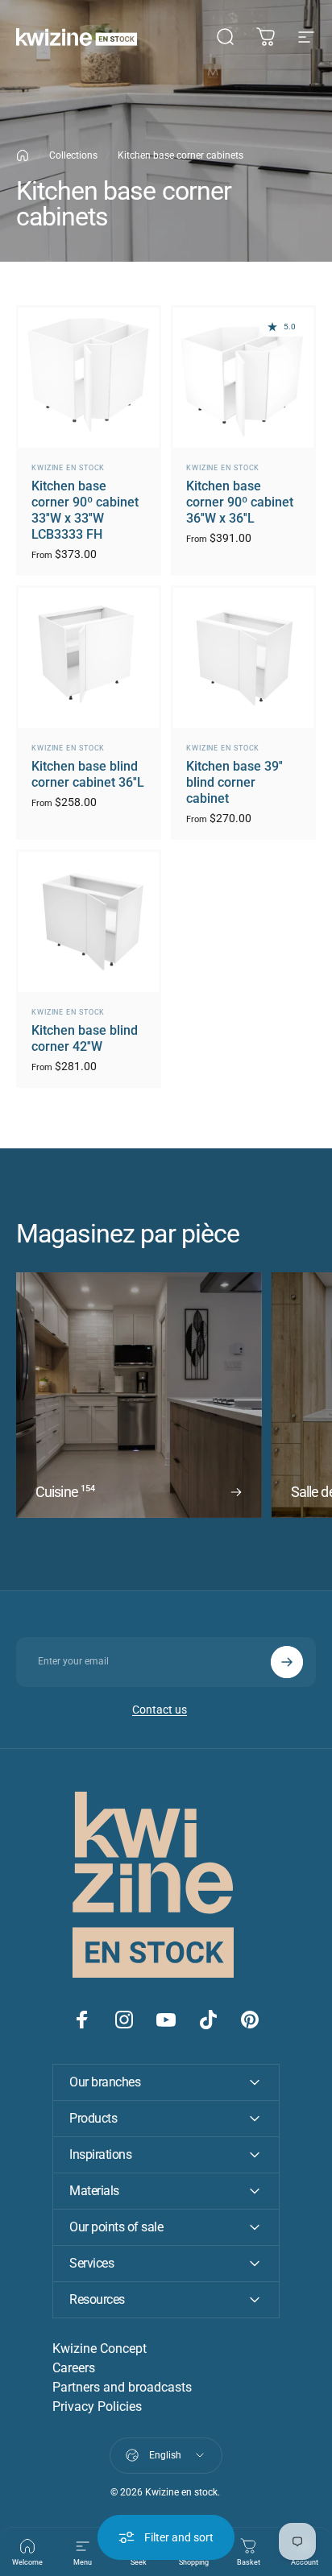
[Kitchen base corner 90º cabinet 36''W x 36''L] (243, 378)
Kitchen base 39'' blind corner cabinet (234, 782)
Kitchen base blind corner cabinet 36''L (88, 774)
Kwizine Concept (100, 2349)
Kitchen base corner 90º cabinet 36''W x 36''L (240, 502)
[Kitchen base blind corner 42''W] (89, 922)
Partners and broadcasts (122, 2387)
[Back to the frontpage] (23, 155)
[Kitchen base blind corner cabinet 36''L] (89, 658)
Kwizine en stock (68, 468)
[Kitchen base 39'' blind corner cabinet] (243, 658)
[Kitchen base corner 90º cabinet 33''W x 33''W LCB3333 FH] (89, 378)
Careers (74, 2368)
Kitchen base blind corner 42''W (85, 1038)
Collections (73, 155)
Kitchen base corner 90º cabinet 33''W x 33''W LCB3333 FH (85, 510)
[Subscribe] (287, 1662)
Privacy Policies (97, 2406)
